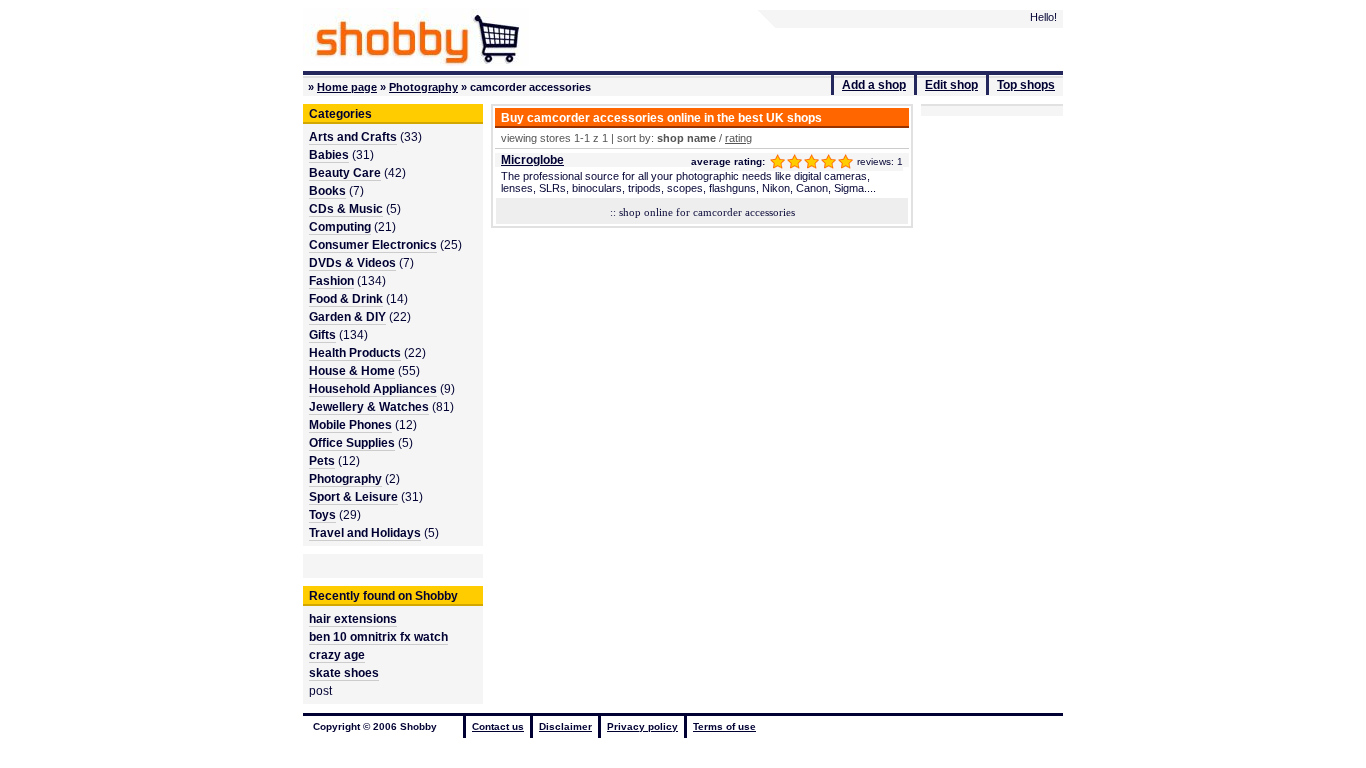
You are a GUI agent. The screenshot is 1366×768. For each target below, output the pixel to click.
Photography (423, 87)
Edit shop (951, 85)
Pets (322, 461)
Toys (322, 515)
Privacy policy (642, 726)
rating (738, 138)
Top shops (1026, 85)
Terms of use (724, 726)
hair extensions (353, 619)
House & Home (352, 371)
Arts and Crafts (353, 137)
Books (327, 191)
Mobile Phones (350, 425)
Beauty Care (345, 173)
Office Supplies (352, 443)
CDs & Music (346, 209)
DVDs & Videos (352, 263)
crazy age (337, 655)
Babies (329, 155)
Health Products (355, 353)
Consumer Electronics (373, 245)
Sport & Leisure (353, 497)
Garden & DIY (347, 317)
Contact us (498, 726)
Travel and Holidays (365, 533)
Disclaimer (565, 726)
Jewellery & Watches (369, 407)
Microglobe (532, 160)
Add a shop (874, 85)
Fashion (331, 281)
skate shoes (344, 673)
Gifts (322, 335)
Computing (340, 227)
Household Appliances (373, 389)
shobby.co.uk (416, 37)
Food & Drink (346, 299)
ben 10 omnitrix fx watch (378, 637)
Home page (347, 87)
